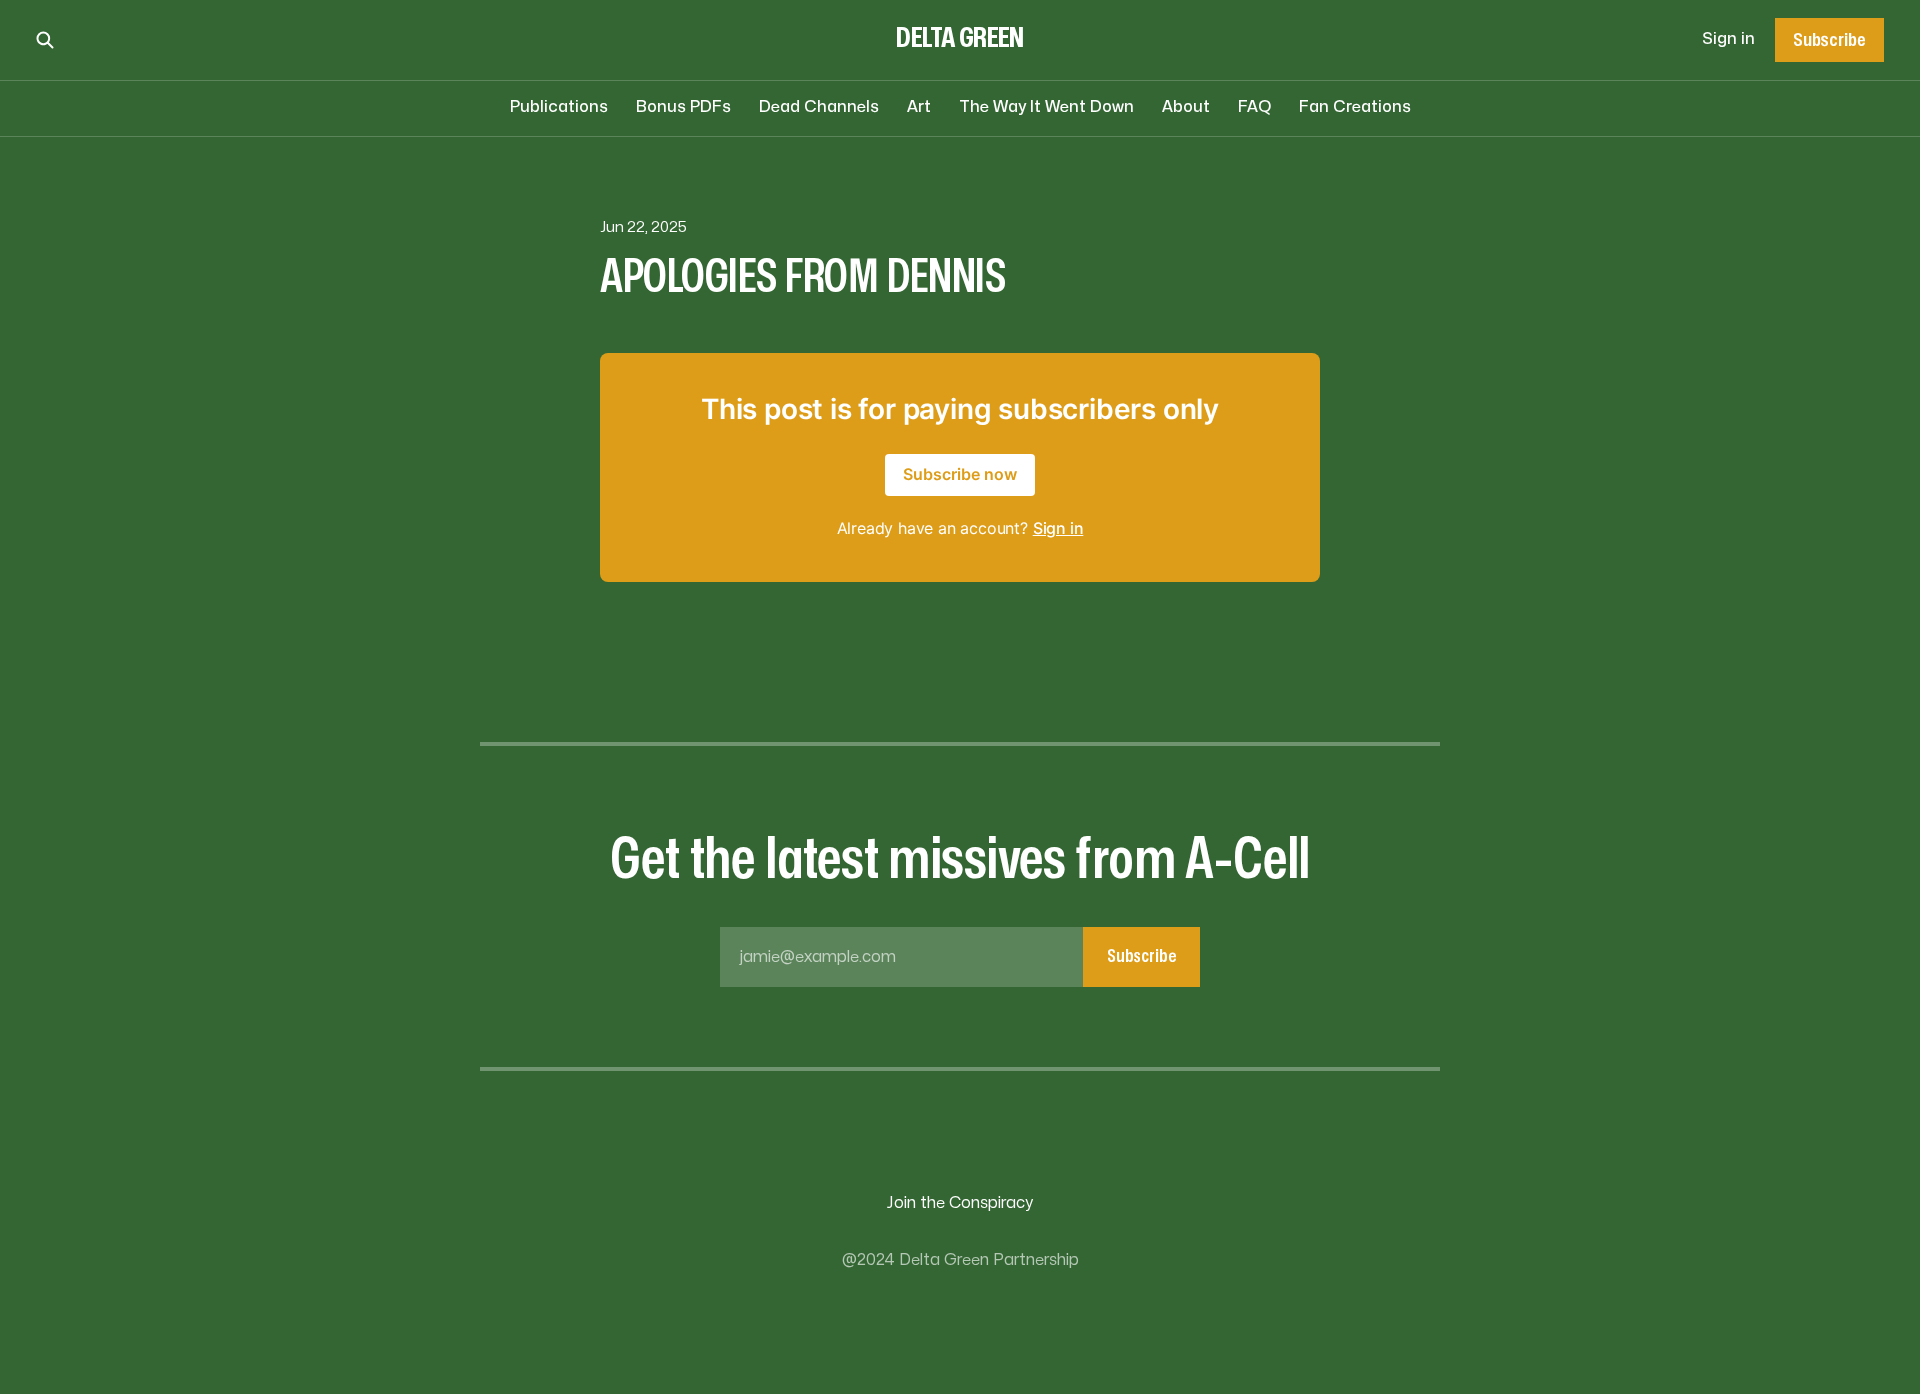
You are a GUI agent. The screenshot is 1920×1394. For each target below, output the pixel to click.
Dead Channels (819, 107)
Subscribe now (960, 474)
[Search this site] (45, 40)
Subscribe (1829, 40)
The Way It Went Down (1046, 107)
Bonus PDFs (683, 107)
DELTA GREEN (960, 38)
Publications (559, 107)
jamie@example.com (958, 956)
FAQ (1254, 107)
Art (919, 107)
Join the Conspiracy (960, 1203)
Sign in (1728, 39)
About (1186, 107)
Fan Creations (1355, 107)
